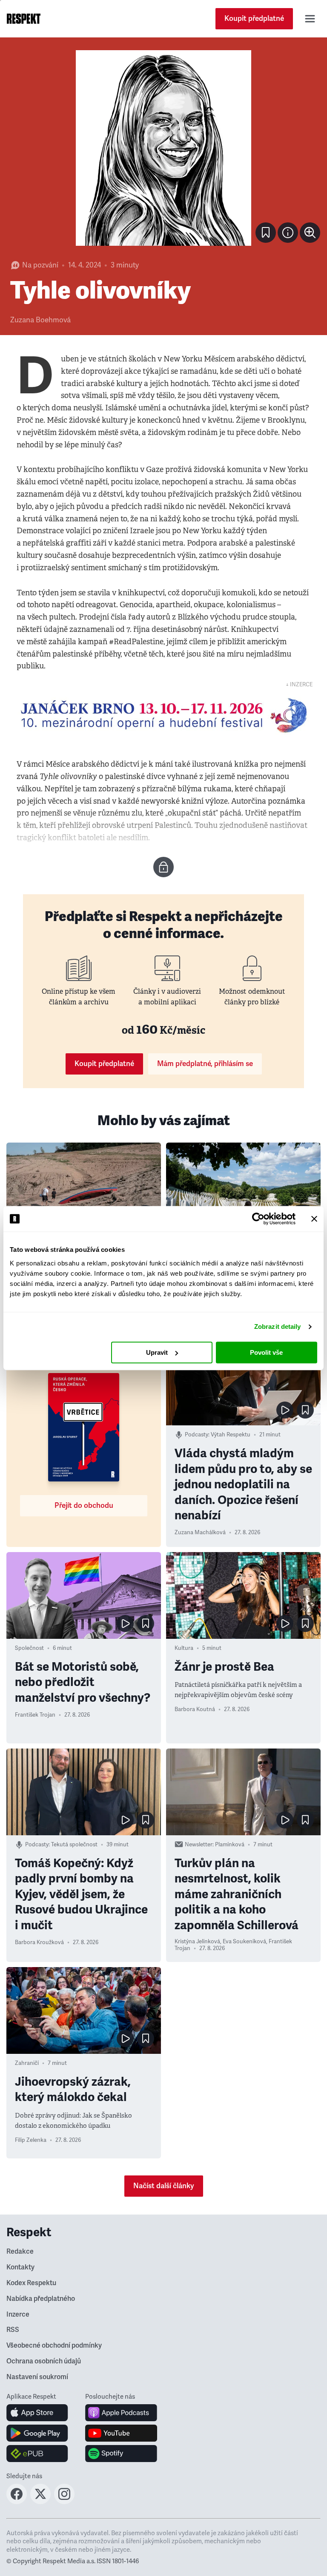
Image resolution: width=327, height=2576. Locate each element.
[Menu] (310, 19)
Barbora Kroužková (39, 1942)
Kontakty (20, 2267)
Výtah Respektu (231, 1435)
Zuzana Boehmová (40, 320)
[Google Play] (37, 2433)
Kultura (184, 1648)
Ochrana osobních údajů (44, 2361)
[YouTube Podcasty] (121, 2433)
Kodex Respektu (31, 2283)
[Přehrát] (285, 1410)
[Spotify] (121, 2454)
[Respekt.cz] (24, 19)
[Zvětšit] (163, 148)
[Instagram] (64, 2502)
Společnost (29, 1648)
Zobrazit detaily (278, 1326)
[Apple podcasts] (121, 2413)
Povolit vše (266, 1352)
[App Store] (37, 2413)
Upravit (157, 1352)
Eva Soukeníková (244, 1942)
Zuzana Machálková (200, 1533)
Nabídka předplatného (41, 2299)
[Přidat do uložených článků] (305, 1410)
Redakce (20, 2252)
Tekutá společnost (74, 1845)
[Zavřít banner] (314, 1219)
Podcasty (196, 1435)
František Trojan (35, 1715)
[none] (310, 233)
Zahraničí (27, 2063)
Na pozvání (40, 265)
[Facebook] (17, 2502)
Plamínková (230, 1845)
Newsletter (199, 1845)
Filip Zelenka (31, 2140)
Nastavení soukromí (37, 2377)
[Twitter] (40, 2502)
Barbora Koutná (195, 1709)
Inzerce (18, 2314)
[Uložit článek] (266, 233)
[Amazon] (37, 2454)
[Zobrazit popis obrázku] (288, 233)
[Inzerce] (163, 715)
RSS (13, 2330)
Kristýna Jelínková (197, 1942)
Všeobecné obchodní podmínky (54, 2346)
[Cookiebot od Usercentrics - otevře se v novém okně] (258, 1219)
